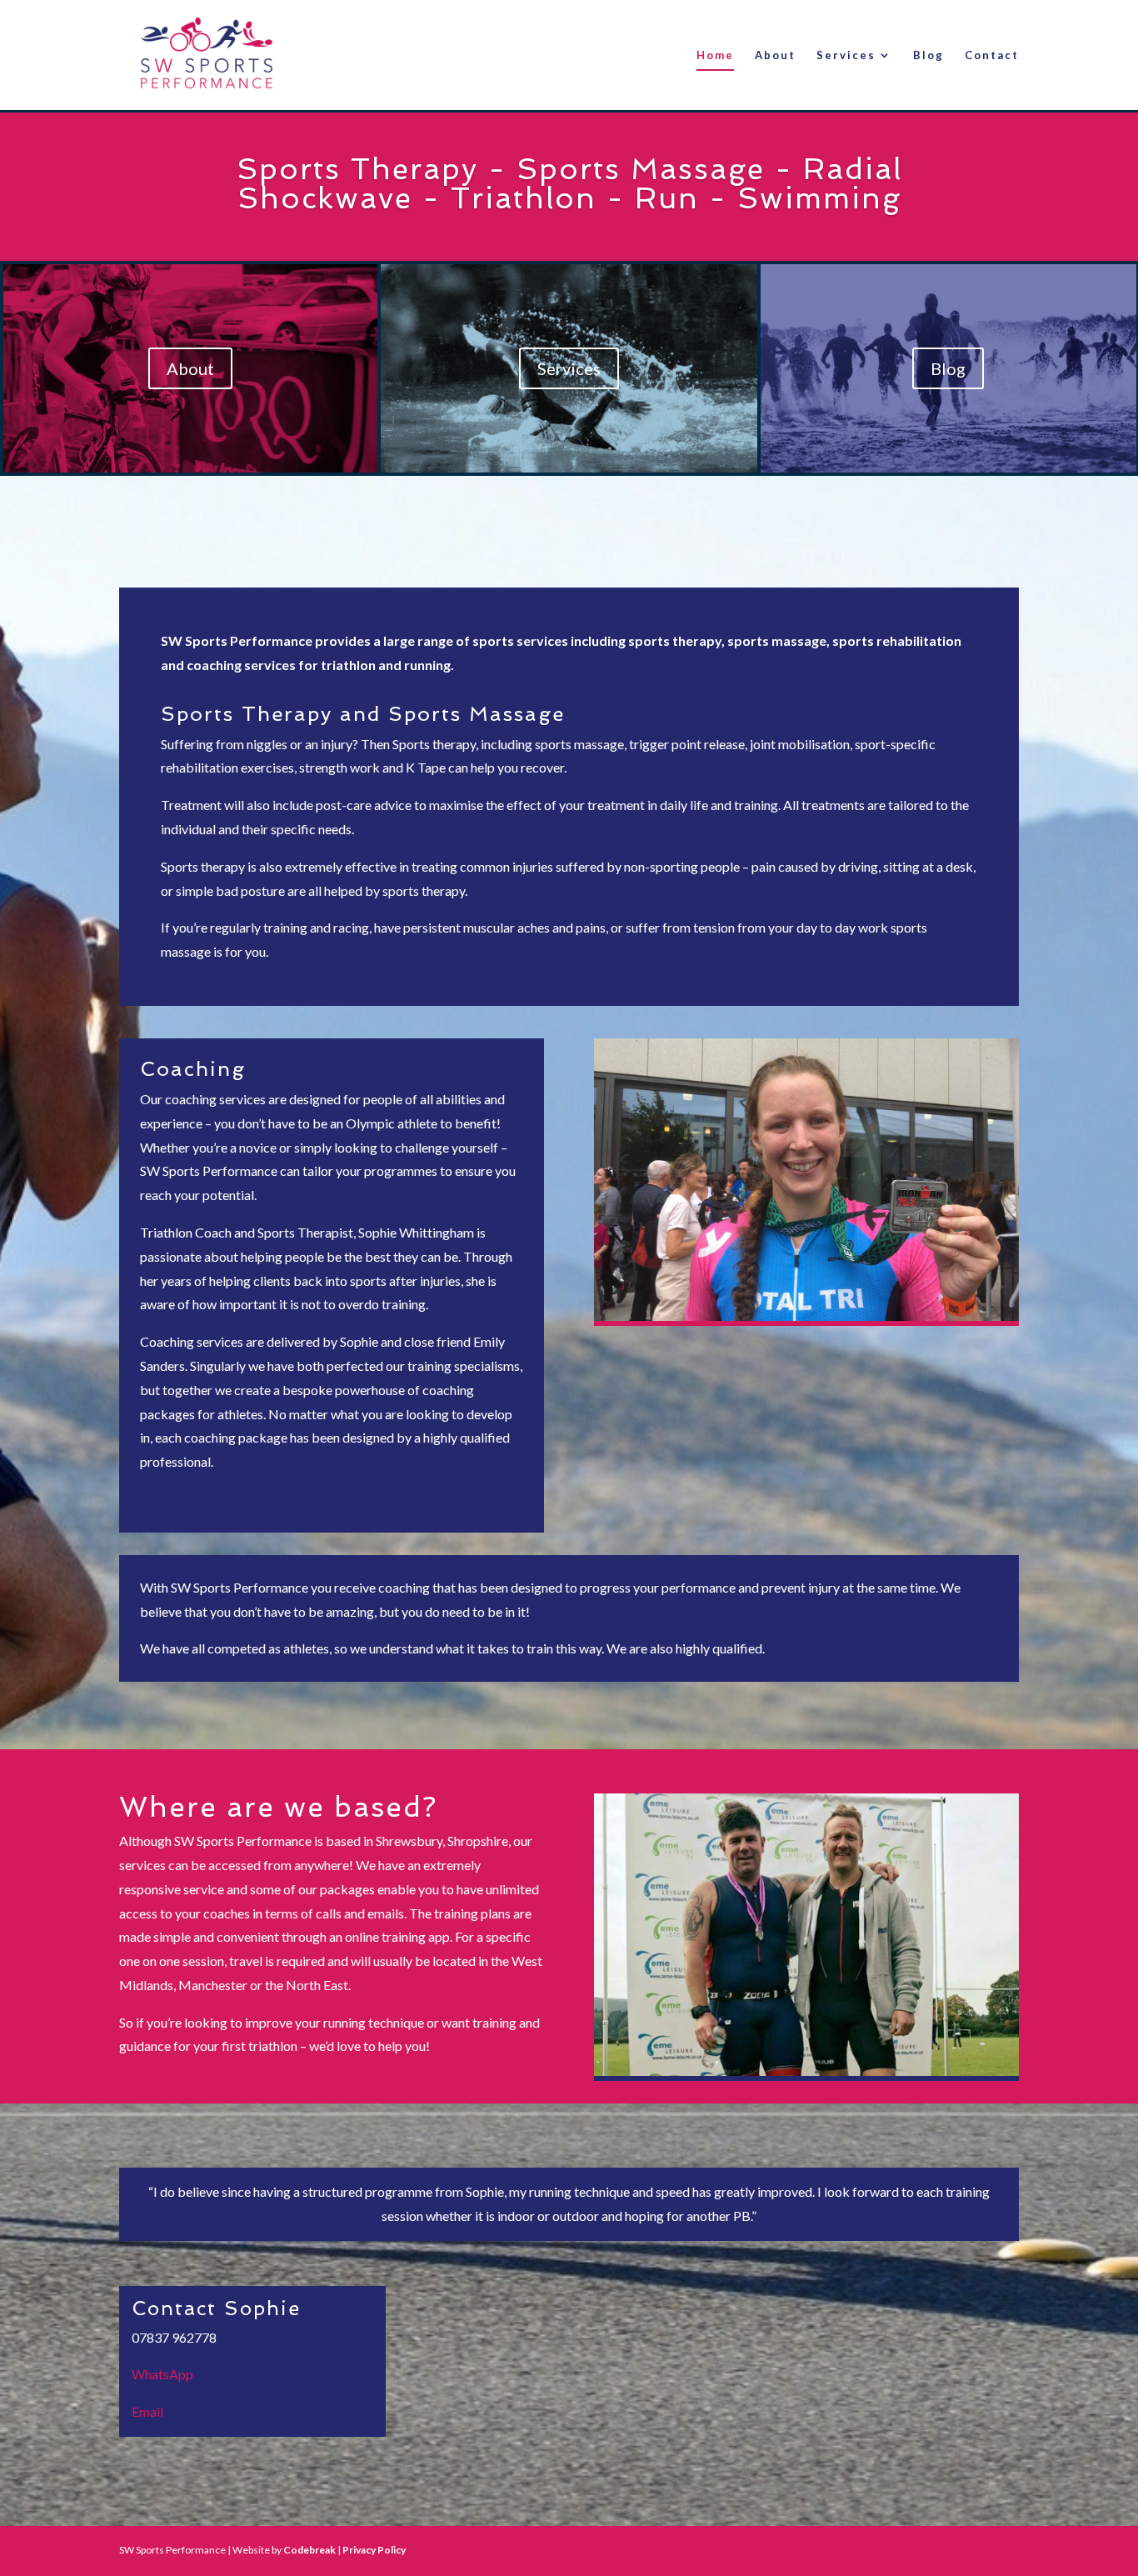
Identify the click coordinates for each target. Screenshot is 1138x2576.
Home (715, 55)
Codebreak (309, 2550)
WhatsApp (162, 2374)
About (775, 55)
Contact (992, 55)
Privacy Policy (374, 2550)
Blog (928, 55)
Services (846, 55)
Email (147, 2411)
